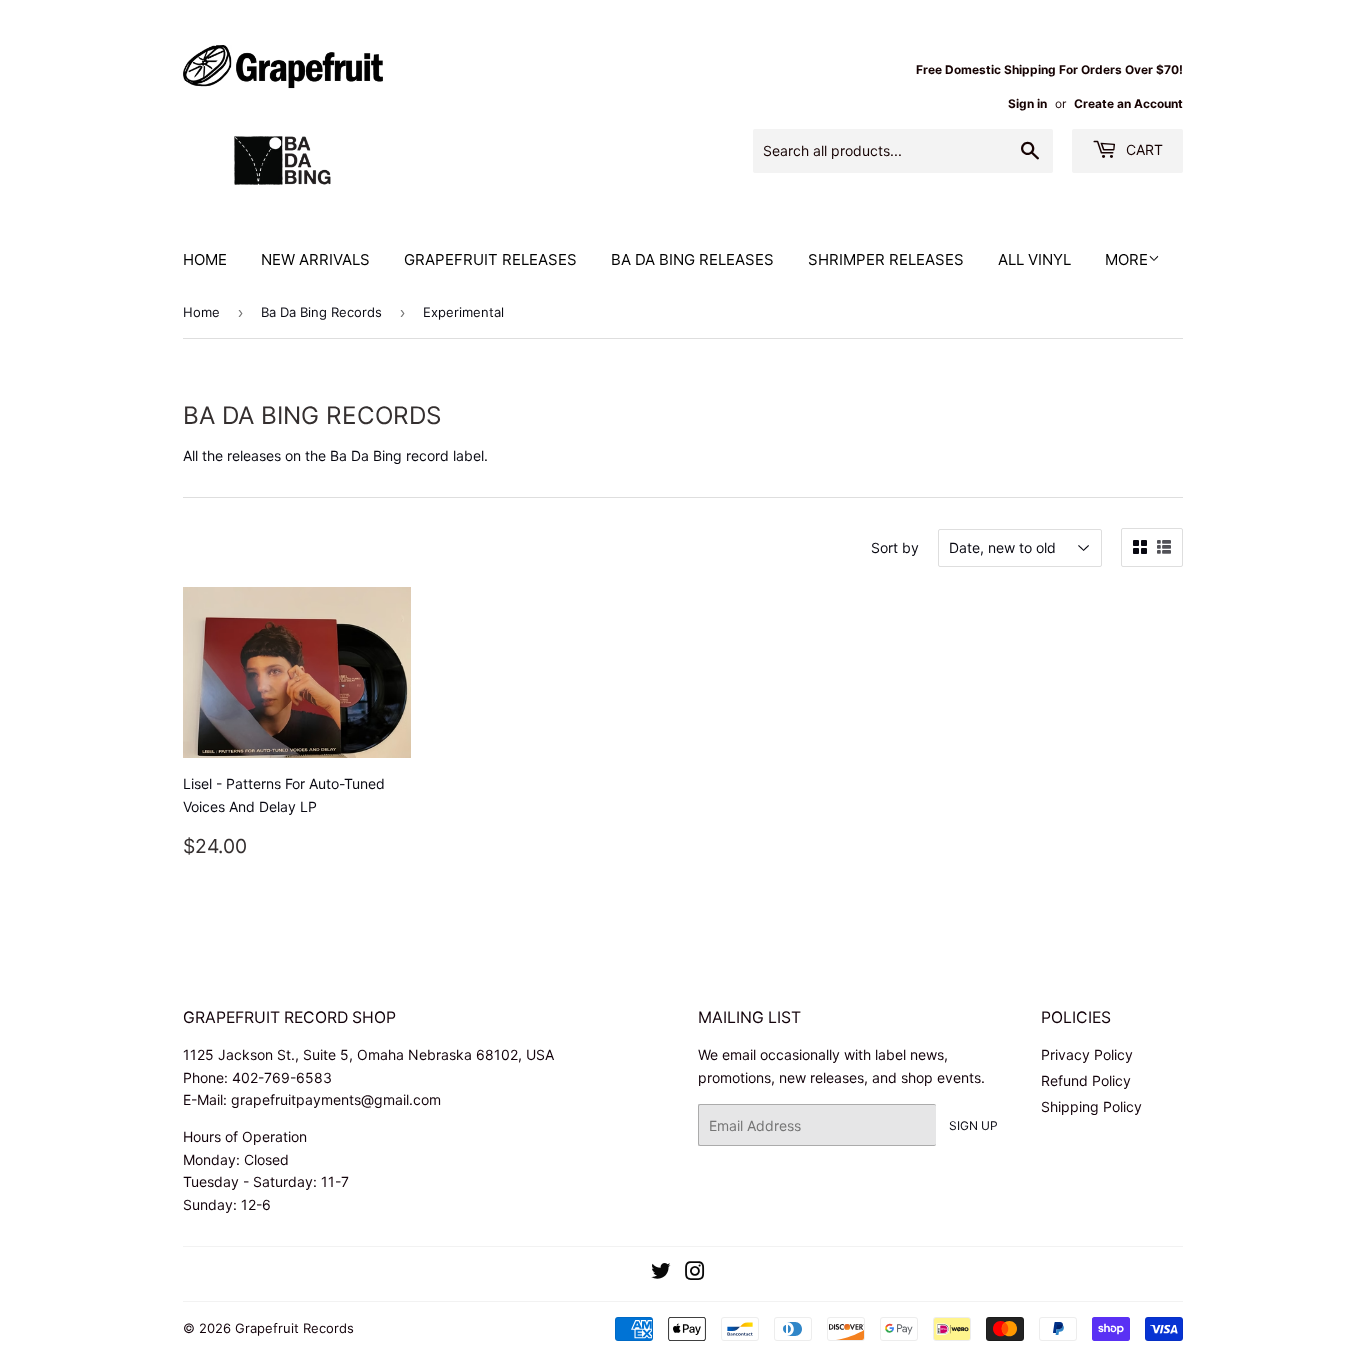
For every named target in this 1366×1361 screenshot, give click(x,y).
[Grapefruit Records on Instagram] (695, 1273)
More (1126, 259)
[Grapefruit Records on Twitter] (661, 1273)
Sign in (1027, 103)
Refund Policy (1086, 1080)
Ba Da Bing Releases (692, 259)
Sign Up (973, 1125)
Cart (1142, 149)
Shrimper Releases (886, 259)
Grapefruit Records (294, 1328)
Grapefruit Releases (490, 259)
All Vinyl (1034, 259)
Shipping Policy (1091, 1106)
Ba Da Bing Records (321, 312)
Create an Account (1128, 103)
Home (205, 259)
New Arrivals (315, 259)
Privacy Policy (1087, 1054)
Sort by (895, 547)
